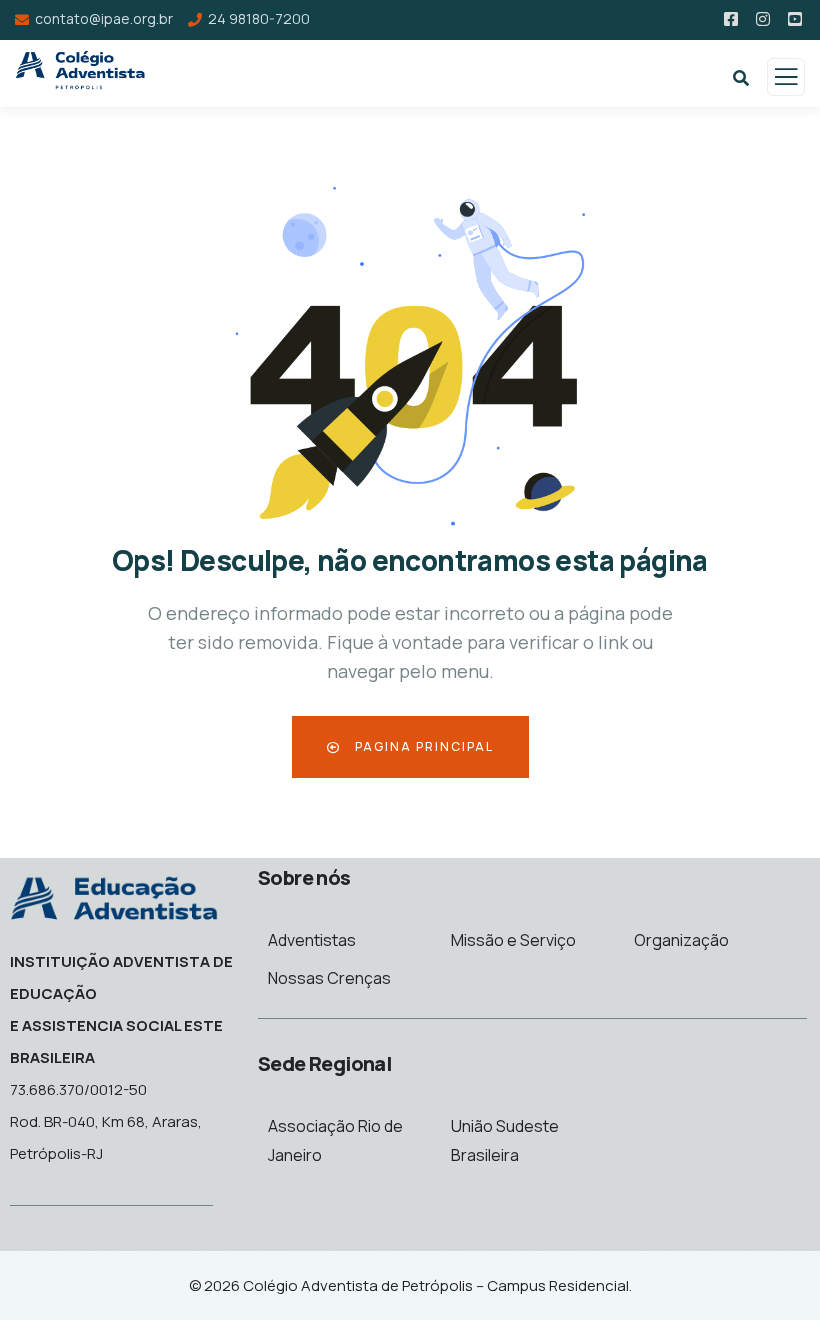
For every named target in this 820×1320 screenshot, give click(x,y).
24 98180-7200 (259, 18)
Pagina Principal (422, 746)
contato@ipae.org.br (104, 18)
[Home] (114, 896)
